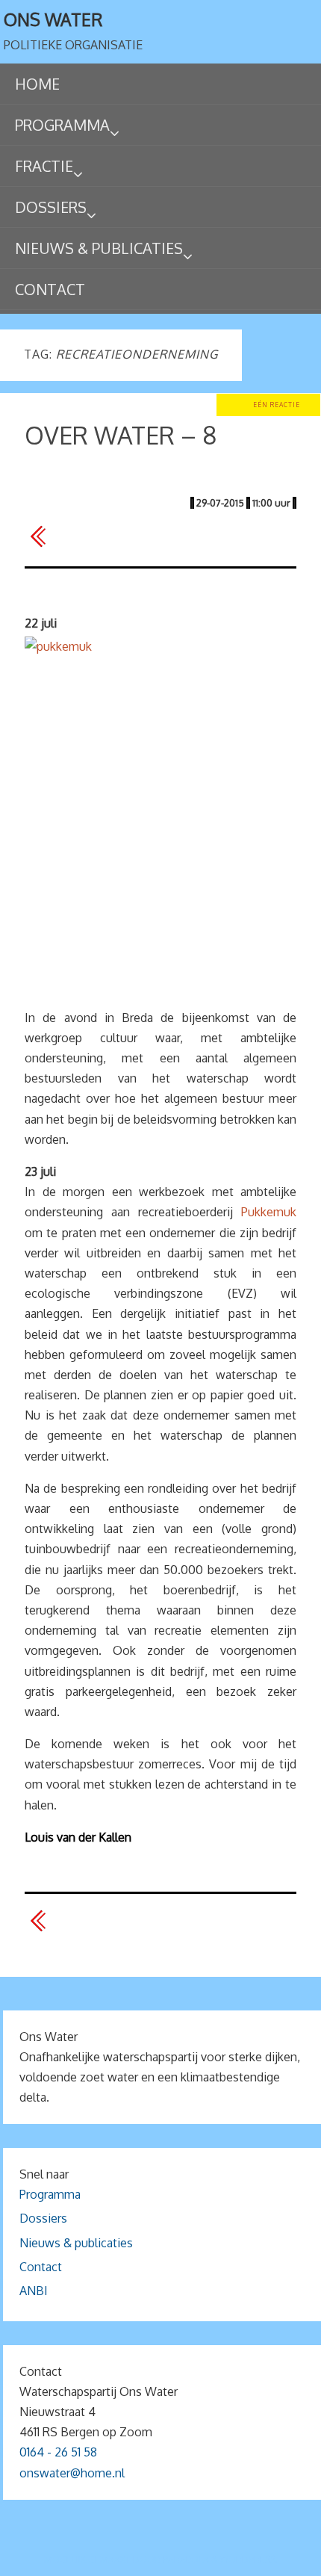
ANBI (34, 2291)
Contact (41, 2267)
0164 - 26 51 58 (58, 2452)
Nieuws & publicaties (76, 2243)
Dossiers (43, 2218)
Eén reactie (277, 405)
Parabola (186, 2559)
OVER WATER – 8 (121, 435)
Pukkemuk (269, 1212)
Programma (50, 2194)
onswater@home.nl (72, 2473)
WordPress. (249, 2559)
